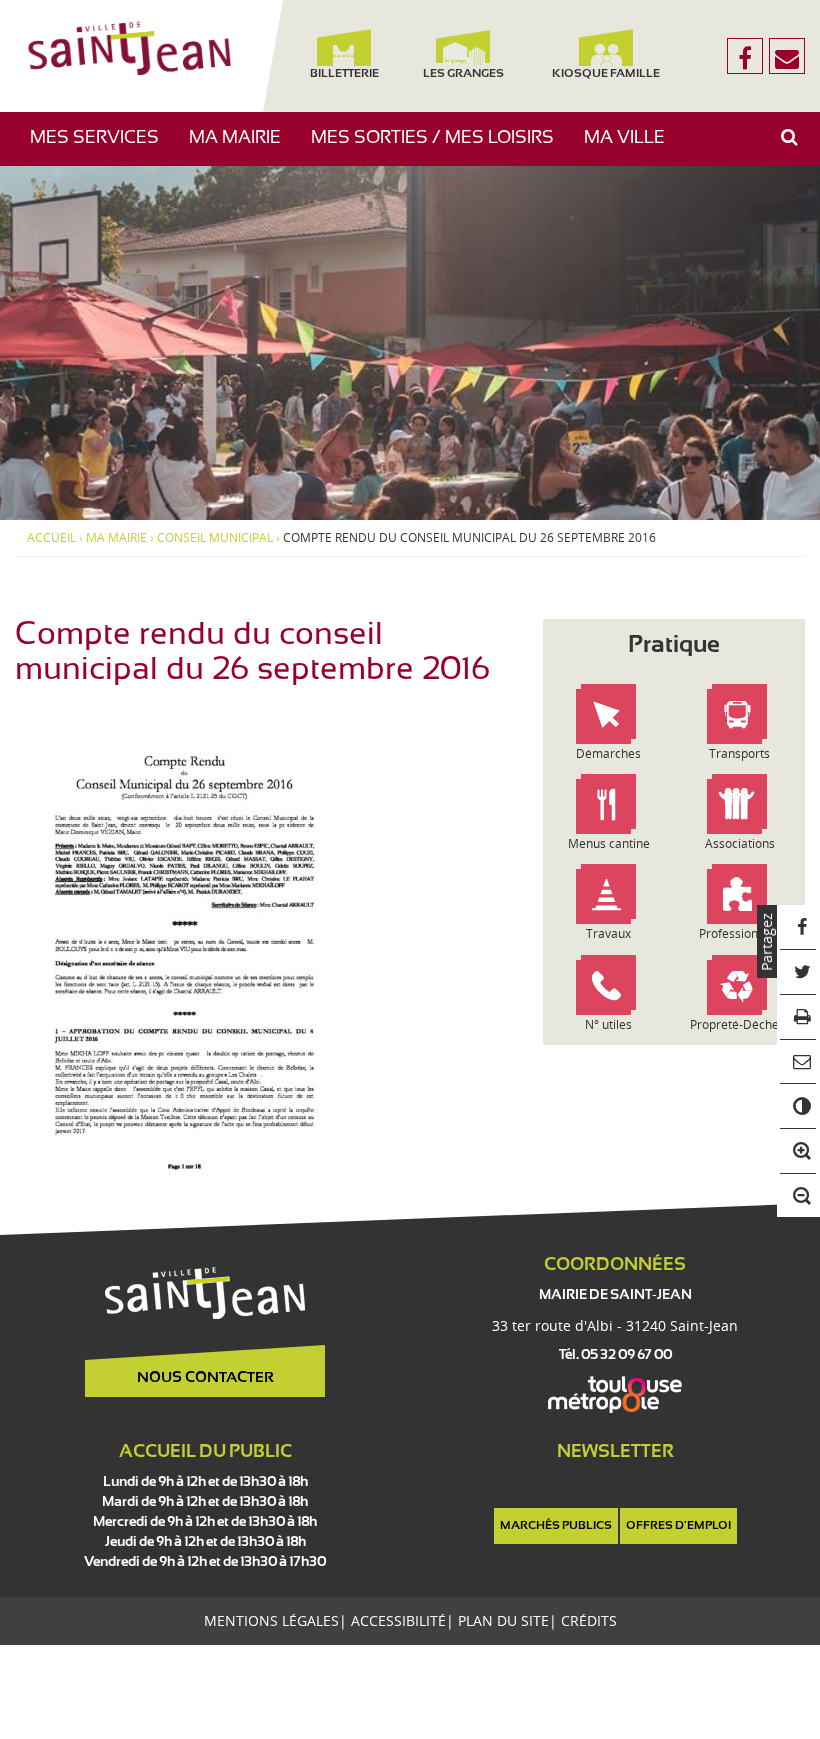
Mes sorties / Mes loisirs (440, 147)
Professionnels (740, 933)
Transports (739, 753)
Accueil (51, 538)
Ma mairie (242, 147)
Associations (740, 843)
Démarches (608, 753)
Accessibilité (398, 1620)
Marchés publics (556, 1526)
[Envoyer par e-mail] (798, 1062)
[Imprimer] (798, 1017)
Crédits (589, 1620)
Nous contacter (205, 1378)
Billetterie (344, 74)
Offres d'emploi (678, 1526)
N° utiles (608, 1024)
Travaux (608, 933)
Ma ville (632, 147)
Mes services (102, 147)
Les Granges (463, 74)
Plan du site (503, 1620)
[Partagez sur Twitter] (798, 972)
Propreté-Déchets (739, 1024)
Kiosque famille (606, 74)
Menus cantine (609, 843)
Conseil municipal (215, 538)
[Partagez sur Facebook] (798, 927)
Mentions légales (271, 1620)
